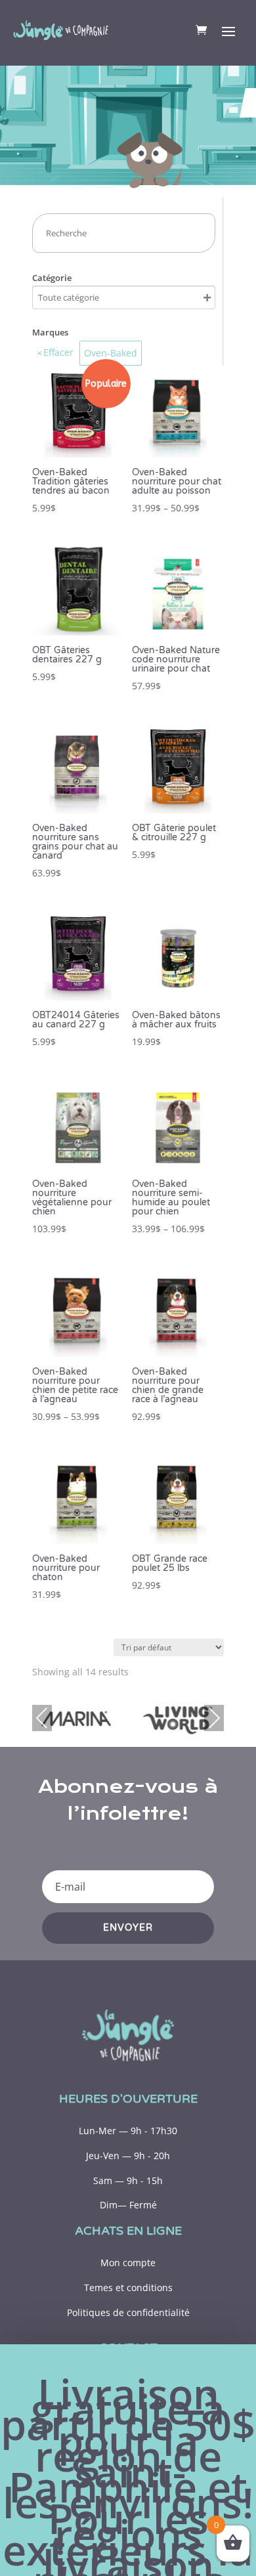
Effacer (58, 352)
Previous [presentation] (42, 1718)
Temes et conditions (128, 2287)
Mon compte (128, 2263)
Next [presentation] (214, 1718)
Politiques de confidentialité (128, 2312)
